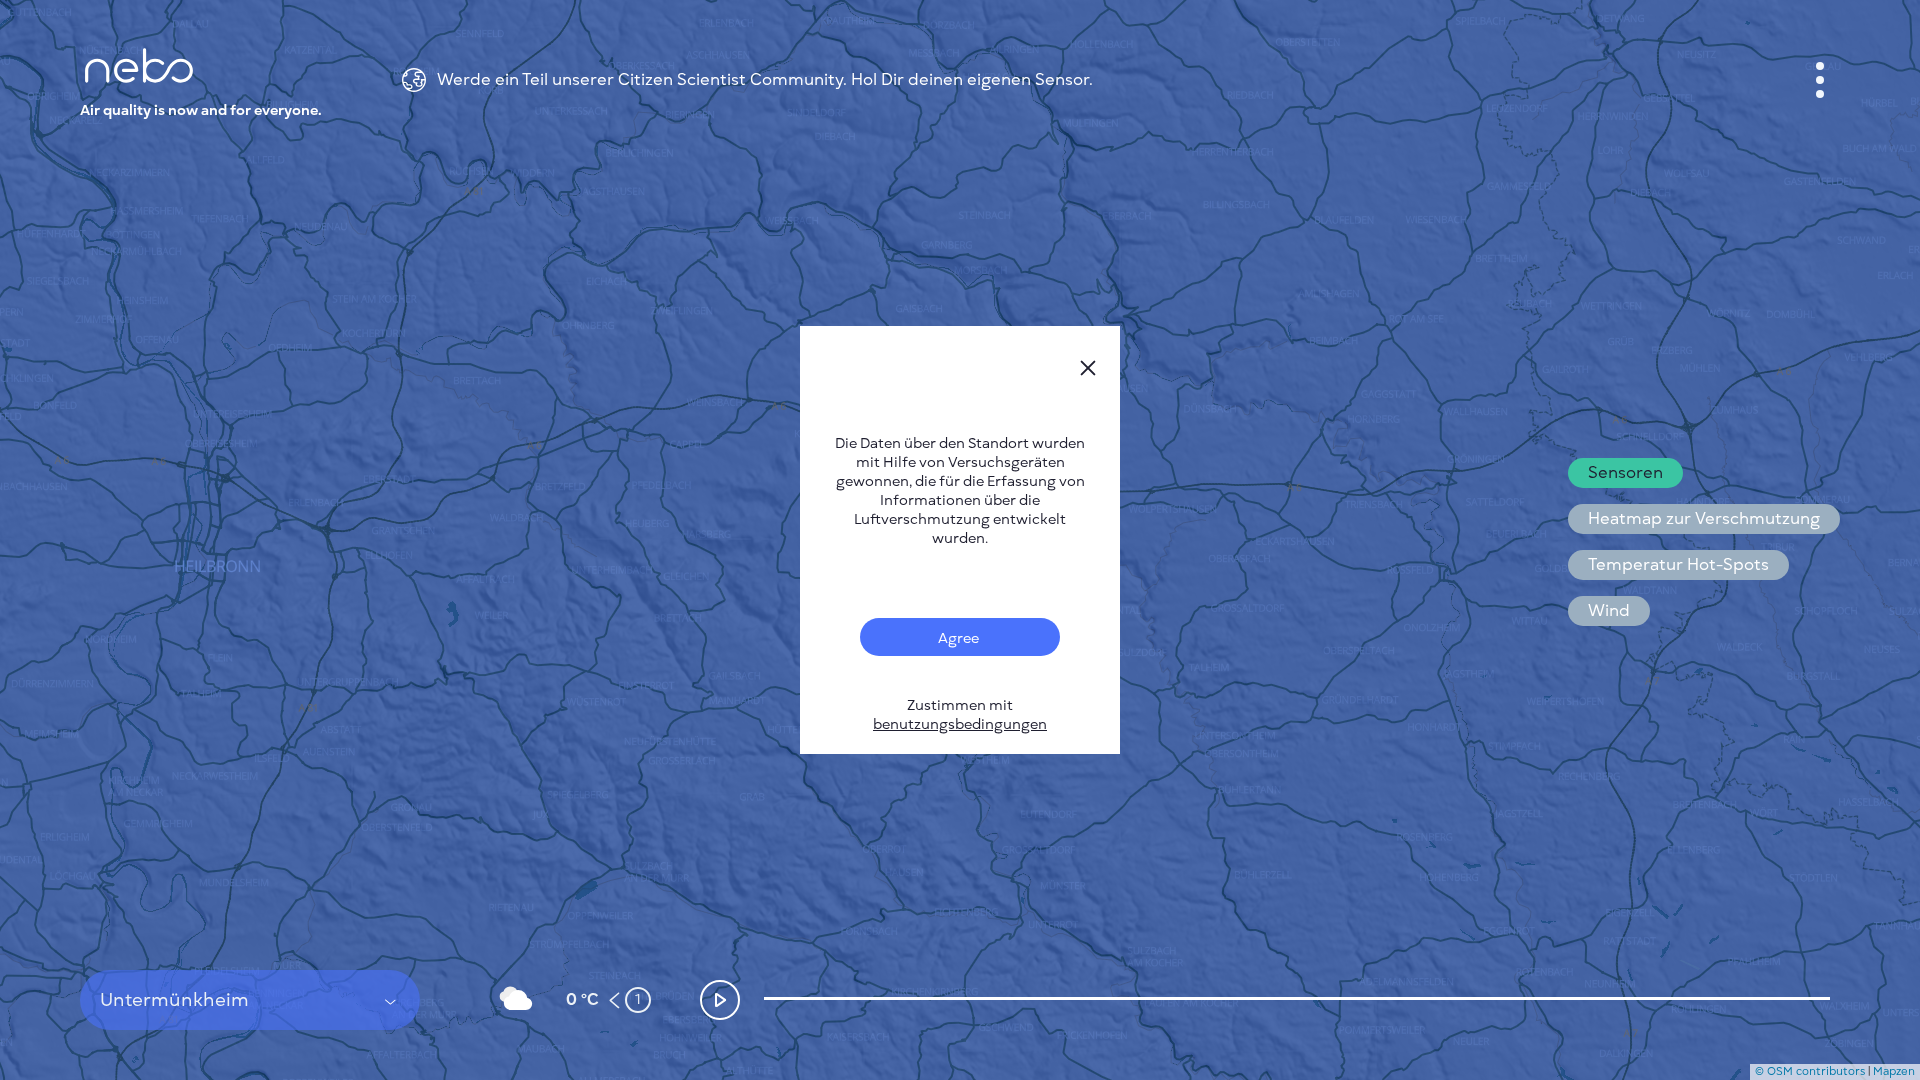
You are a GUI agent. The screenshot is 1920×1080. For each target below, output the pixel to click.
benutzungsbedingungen (960, 724)
